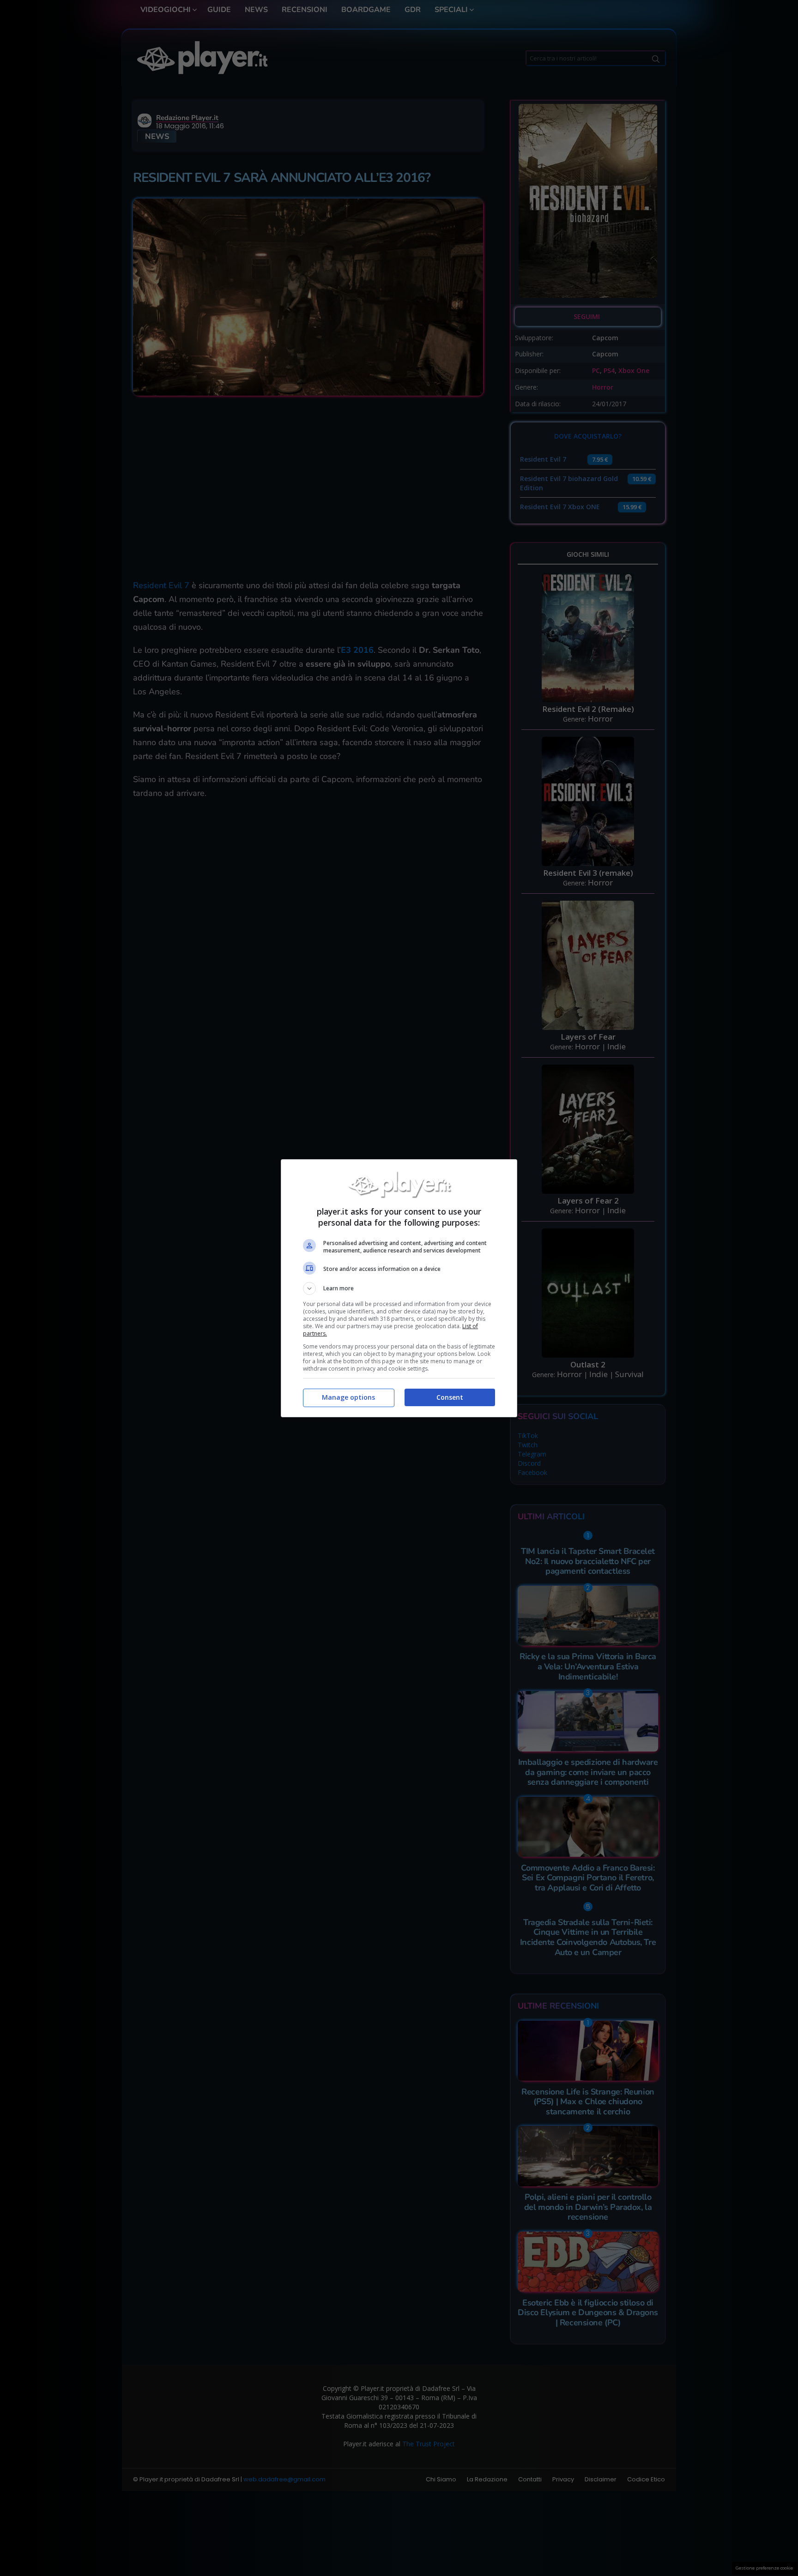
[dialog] (399, 1288)
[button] (399, 1288)
